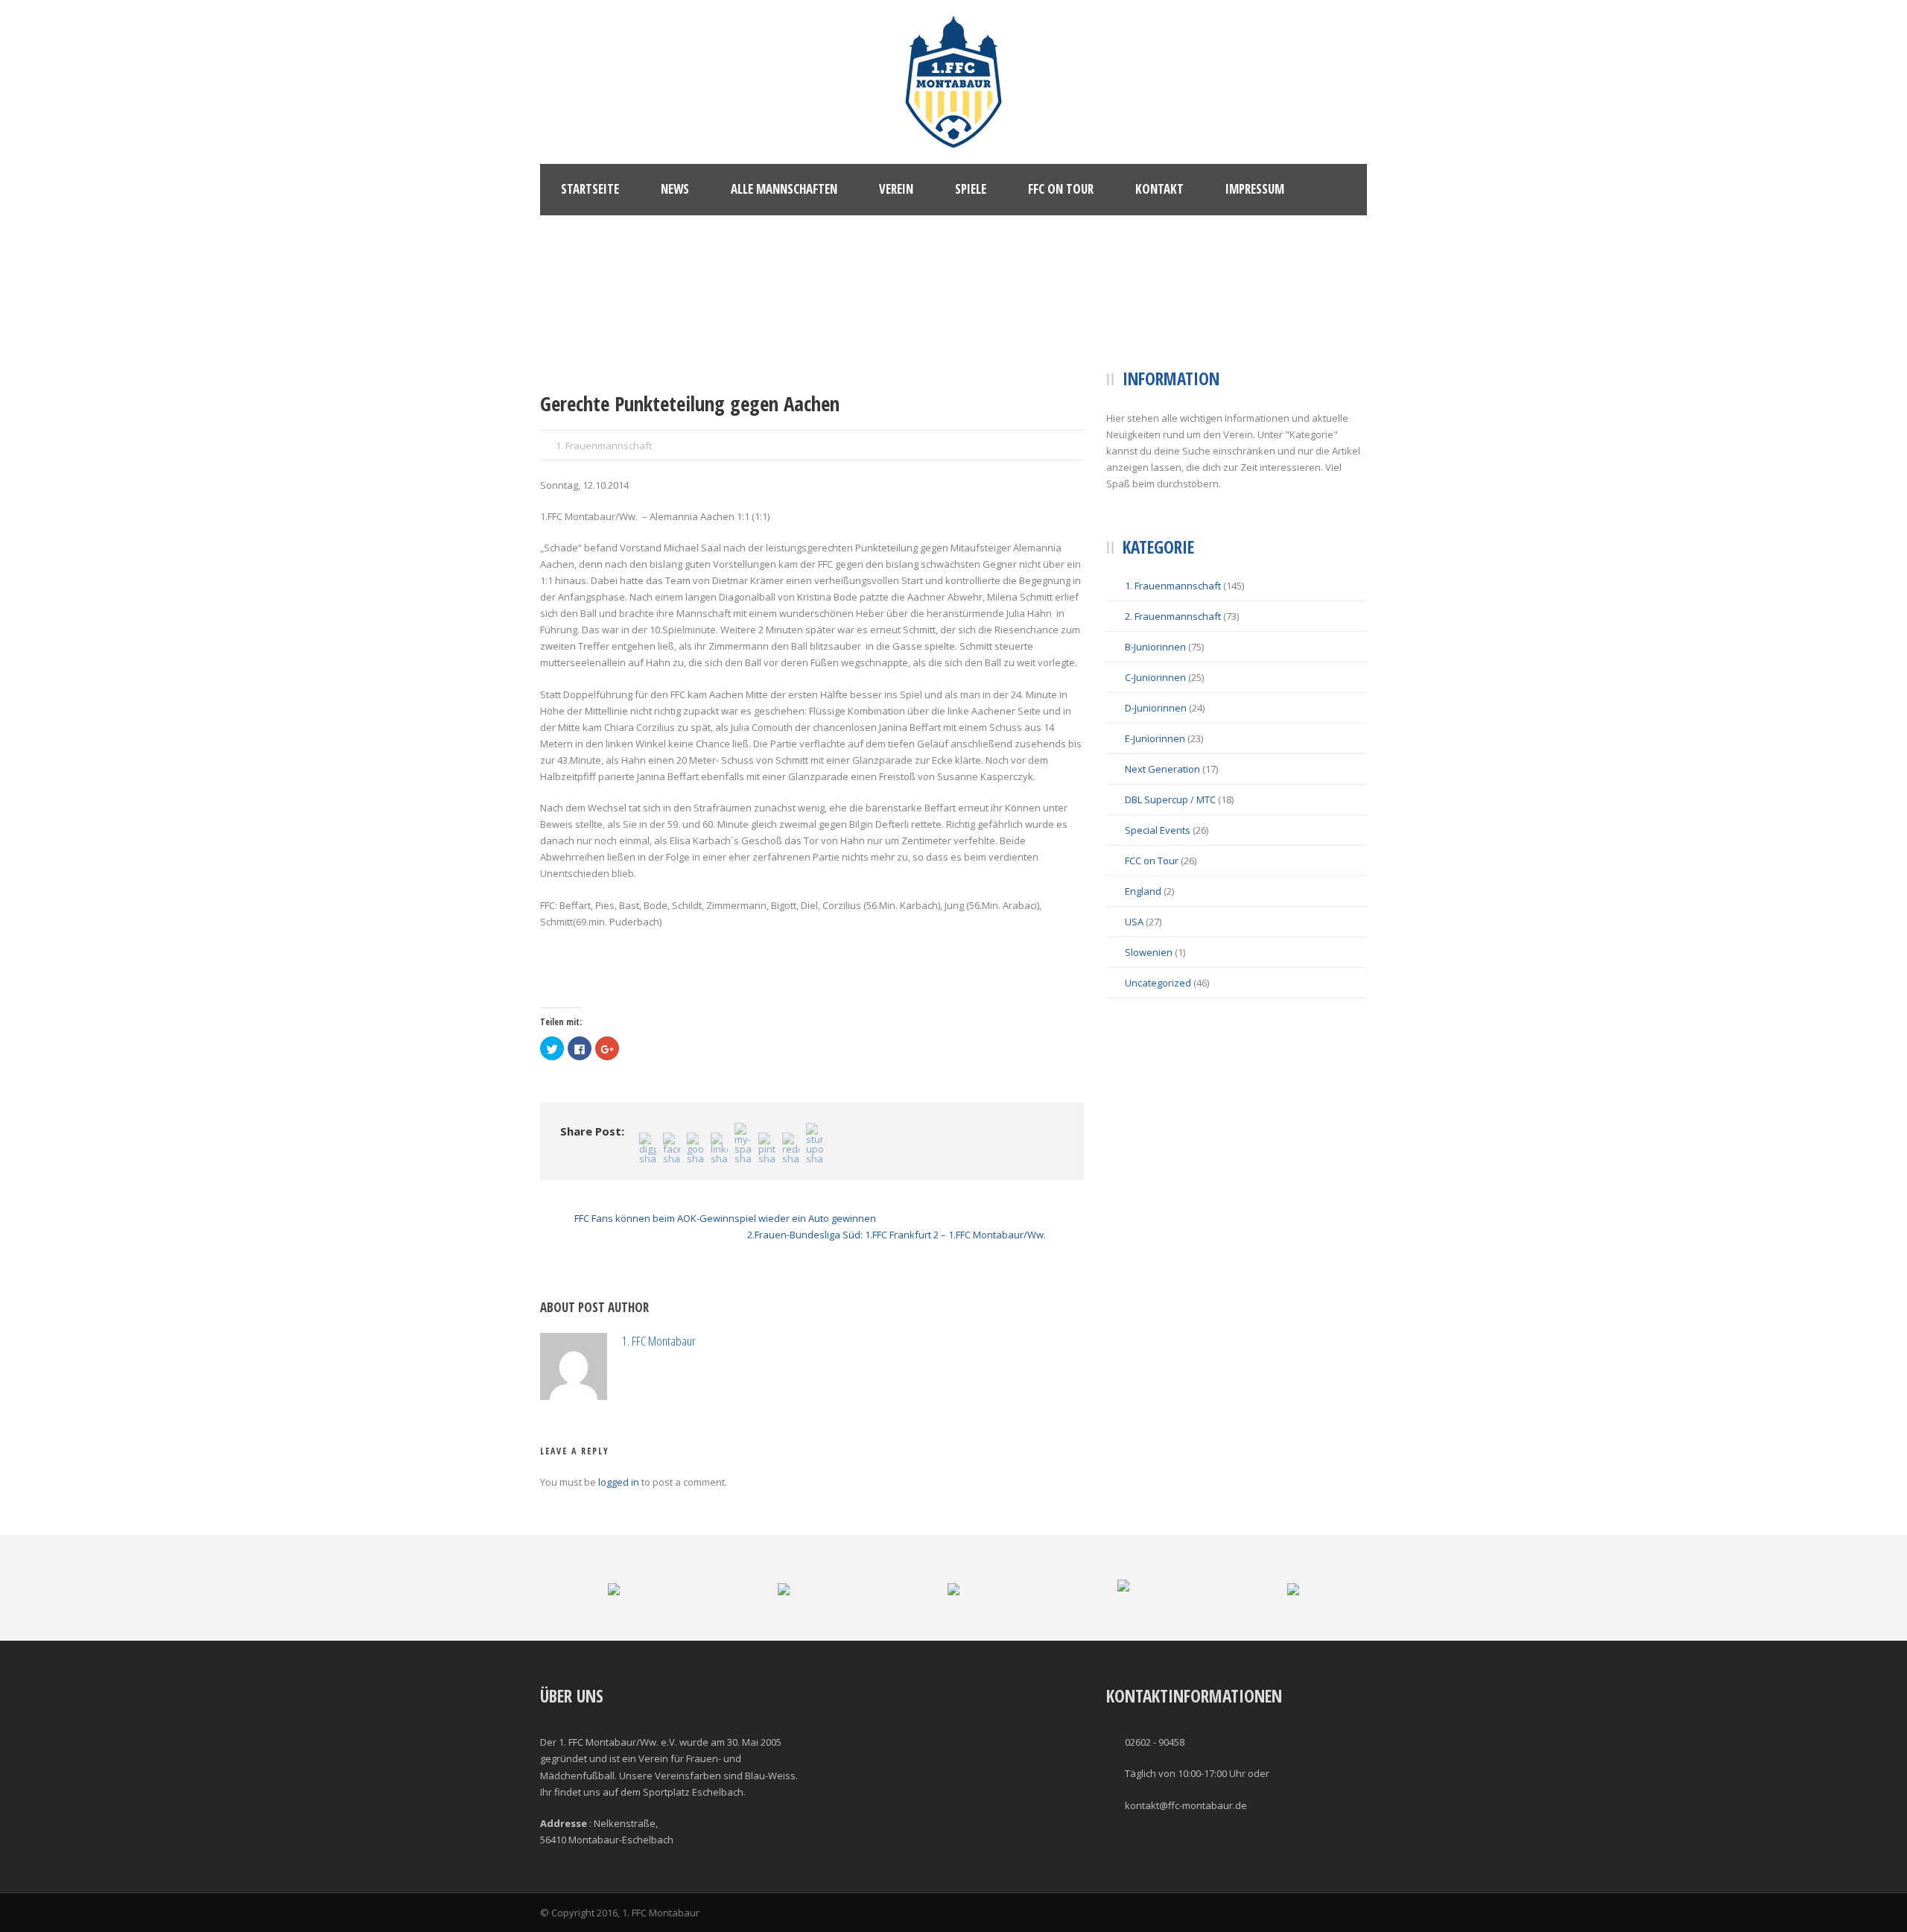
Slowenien (1149, 952)
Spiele (971, 189)
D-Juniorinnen (1156, 708)
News (675, 189)
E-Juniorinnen (1155, 738)
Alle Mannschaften (784, 189)
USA (1134, 922)
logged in (619, 1482)
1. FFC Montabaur (659, 1341)
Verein (896, 189)
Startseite (590, 189)
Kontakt (1159, 189)
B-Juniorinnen (1155, 647)
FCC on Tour (1152, 861)
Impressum (1255, 189)
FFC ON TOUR (1061, 189)
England (1143, 891)
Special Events (1158, 830)
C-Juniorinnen (1155, 677)
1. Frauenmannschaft (604, 446)
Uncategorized (1158, 983)
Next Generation (1162, 769)
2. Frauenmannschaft (1173, 616)
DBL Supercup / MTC (1170, 799)
